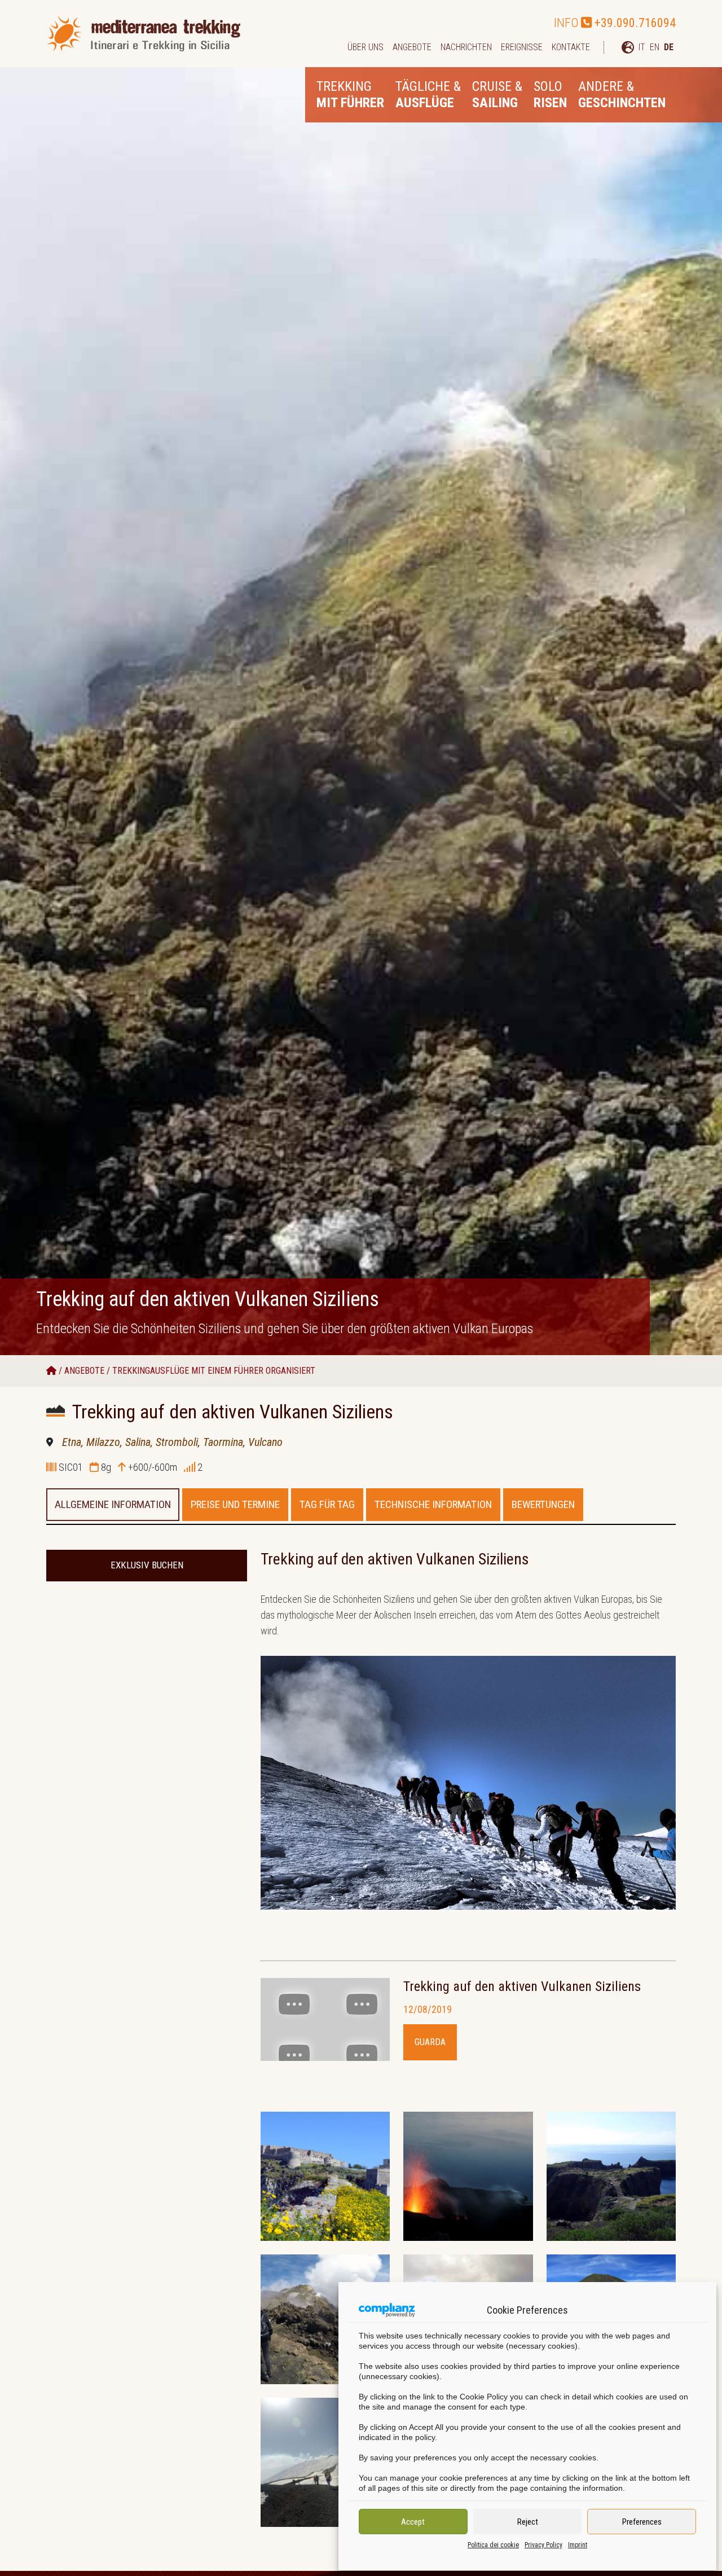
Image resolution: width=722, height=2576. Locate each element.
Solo (550, 94)
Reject (528, 2522)
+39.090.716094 (635, 23)
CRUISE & (497, 94)
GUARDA (430, 2042)
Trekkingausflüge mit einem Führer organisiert (214, 1371)
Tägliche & (428, 94)
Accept (413, 2522)
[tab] (113, 1505)
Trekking (350, 94)
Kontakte (571, 47)
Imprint (578, 2545)
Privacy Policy (543, 2545)
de (669, 47)
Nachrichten (466, 47)
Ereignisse (522, 47)
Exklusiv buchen (147, 1565)
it (642, 47)
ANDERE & (622, 94)
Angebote (412, 47)
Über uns (366, 47)
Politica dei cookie (493, 2545)
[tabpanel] (468, 2047)
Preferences (642, 2522)
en (655, 47)
